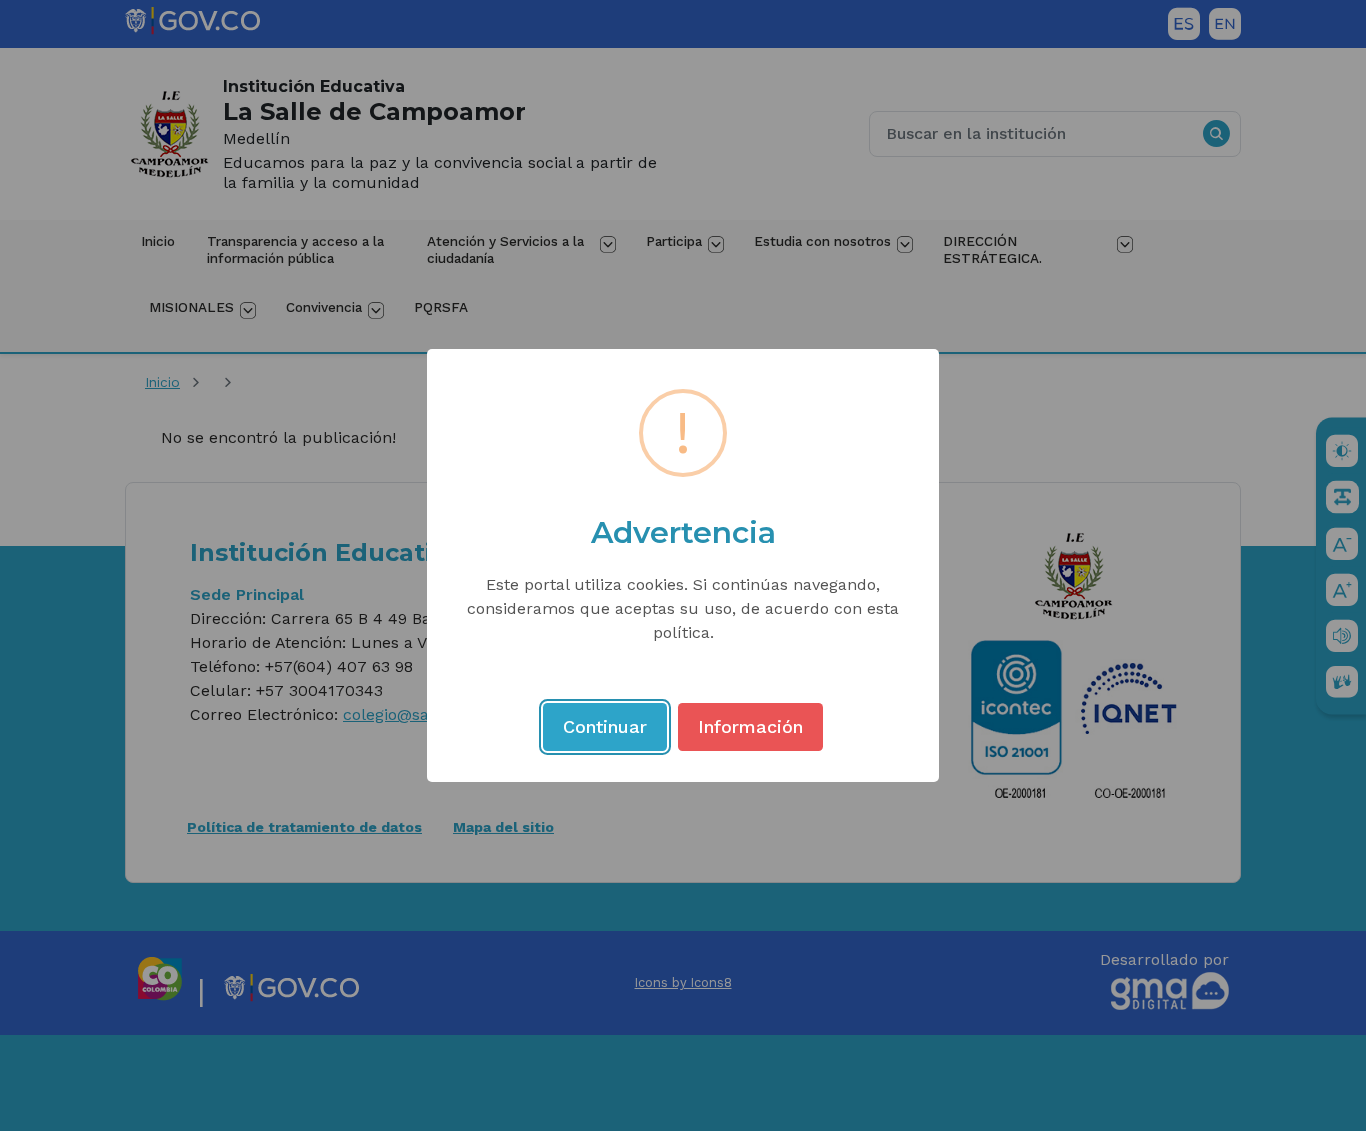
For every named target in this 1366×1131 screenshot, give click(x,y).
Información (750, 726)
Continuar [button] (605, 726)
